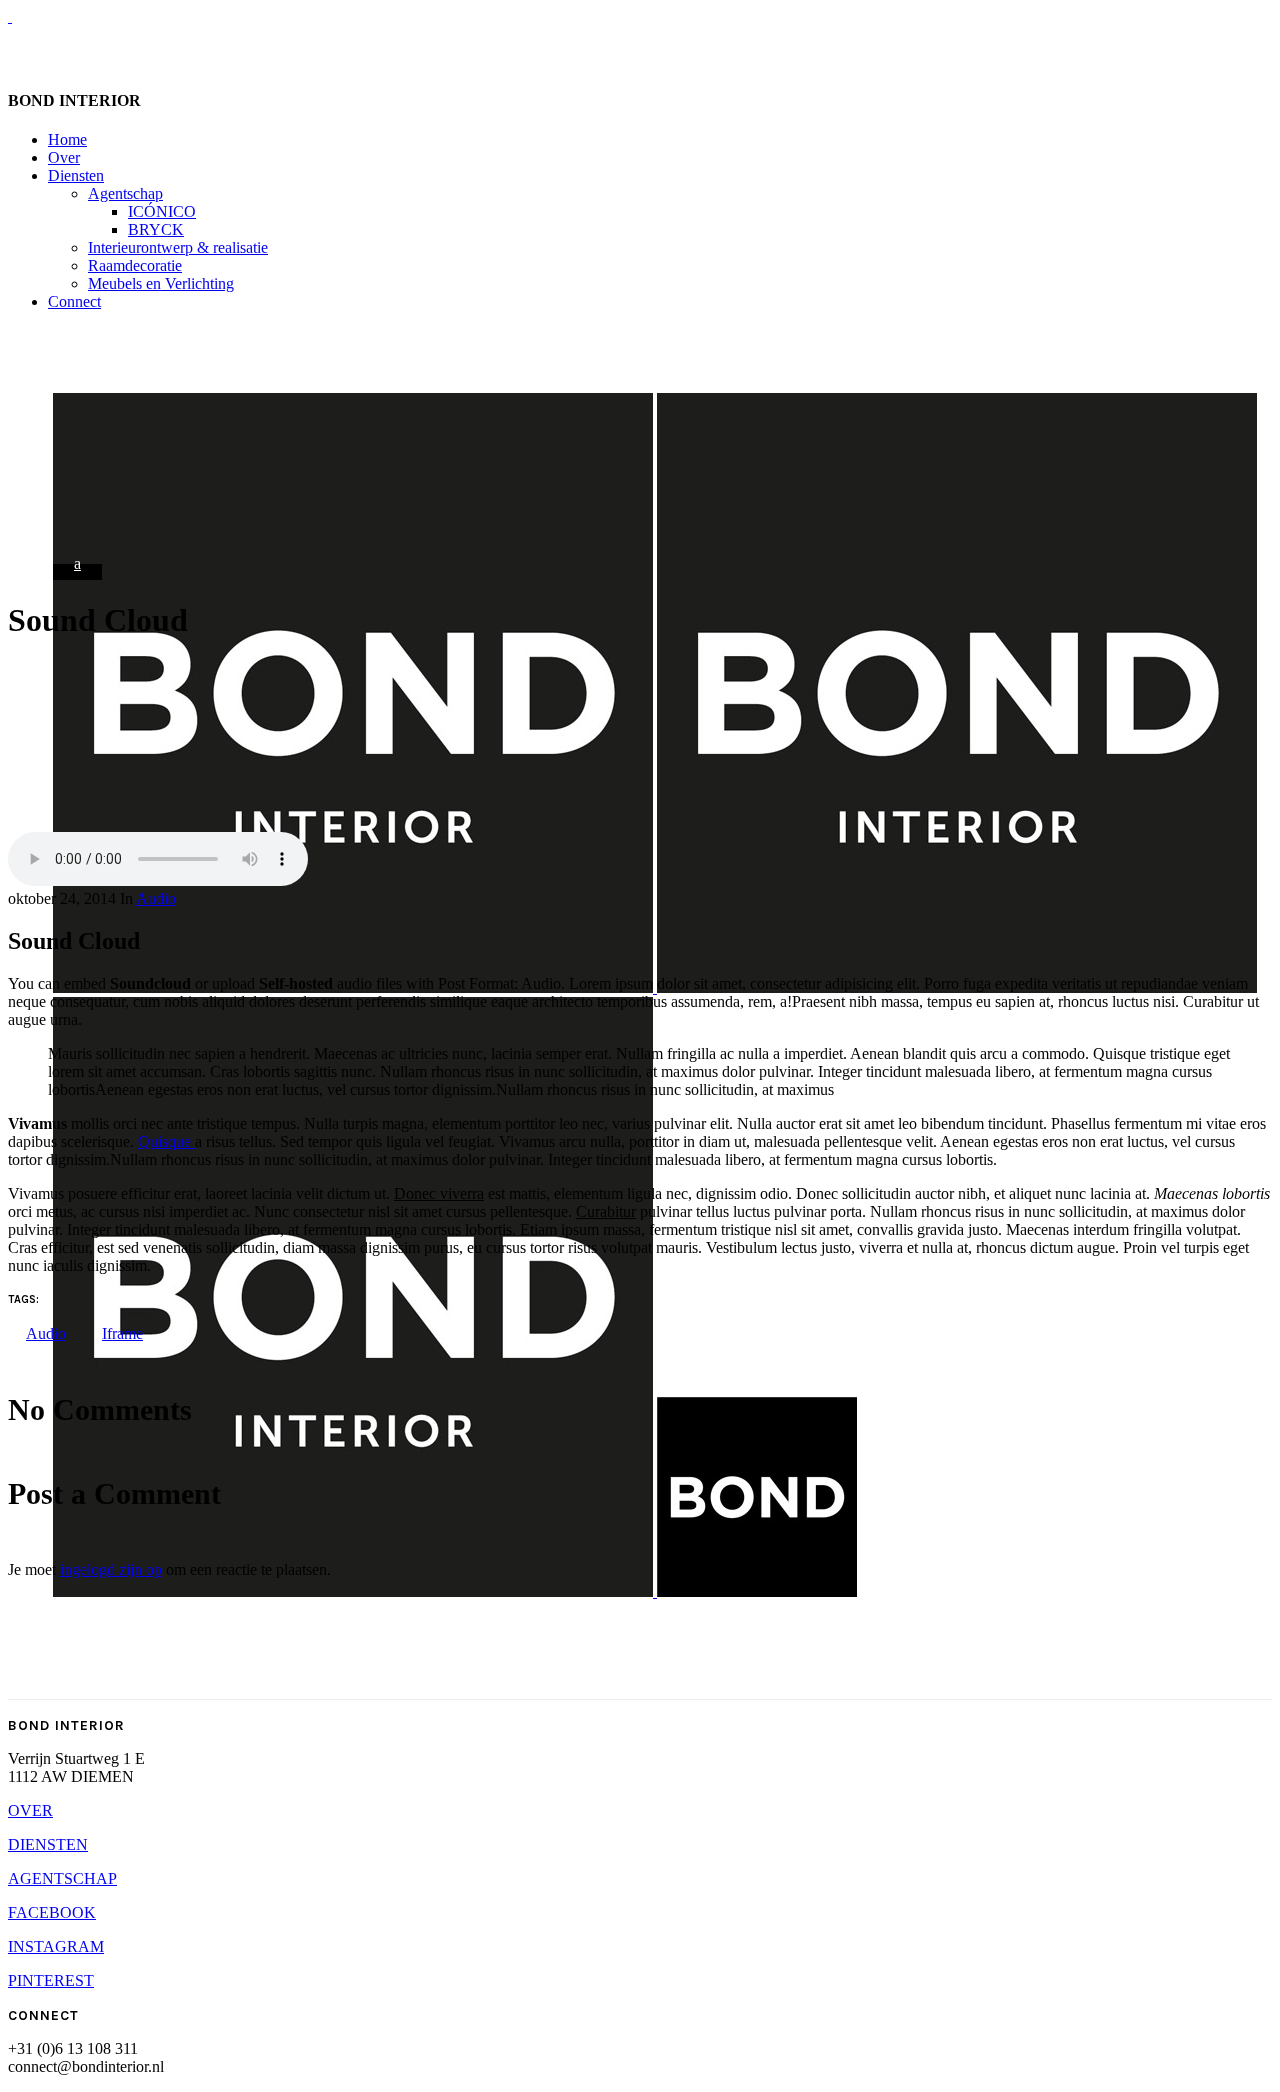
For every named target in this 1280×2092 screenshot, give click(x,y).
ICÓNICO (162, 211)
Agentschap (125, 193)
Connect (74, 301)
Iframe (122, 1333)
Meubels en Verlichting (161, 283)
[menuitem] (30, 48)
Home (67, 139)
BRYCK (156, 229)
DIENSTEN (48, 1844)
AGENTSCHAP (62, 1878)
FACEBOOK (52, 1912)
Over (64, 157)
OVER (30, 1810)
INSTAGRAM (56, 1946)
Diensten (76, 175)
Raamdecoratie (135, 265)
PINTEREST (51, 1980)
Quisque (166, 1141)
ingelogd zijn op (111, 1569)
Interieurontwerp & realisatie (178, 247)
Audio (156, 898)
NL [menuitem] (30, 47)
